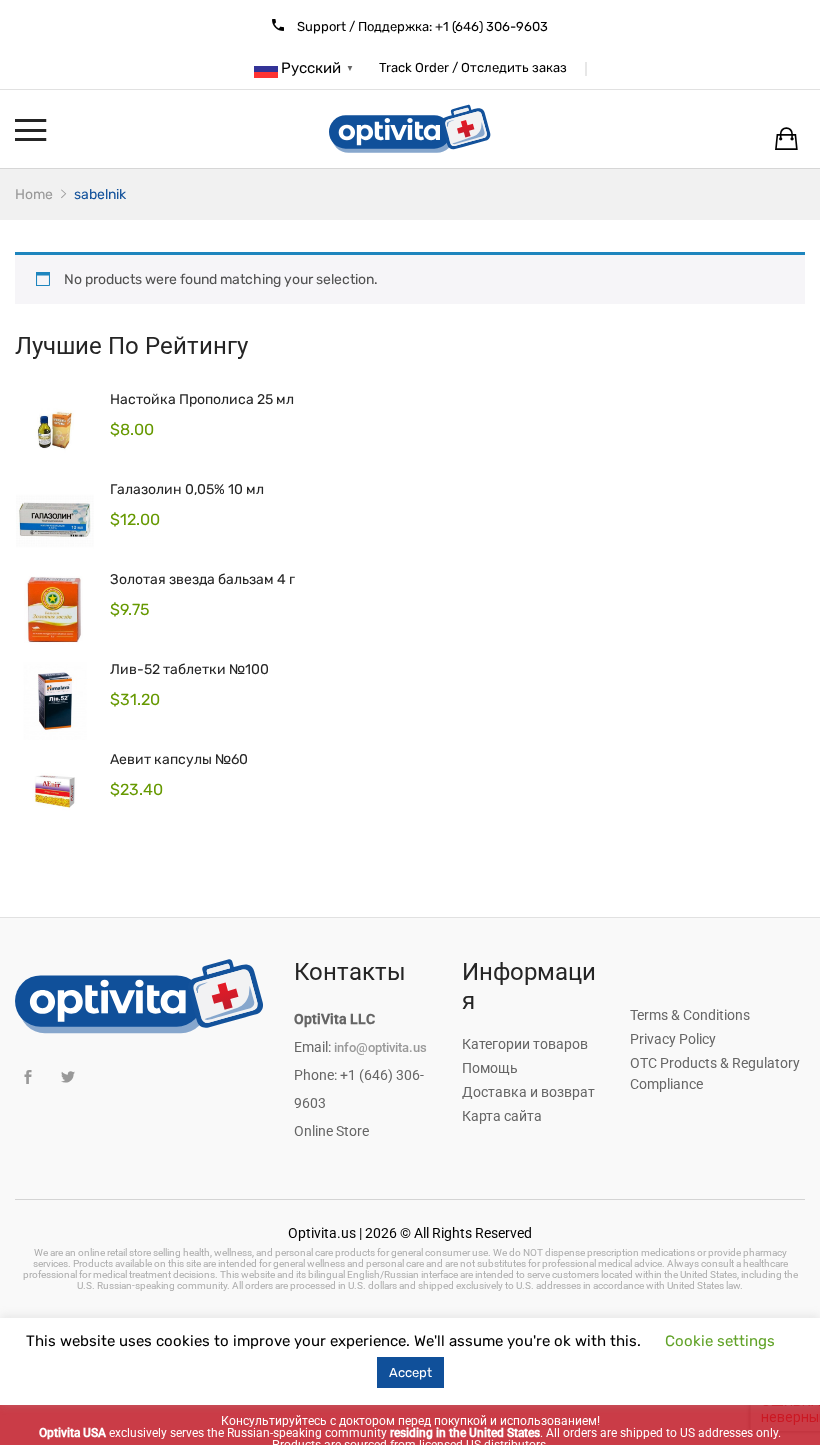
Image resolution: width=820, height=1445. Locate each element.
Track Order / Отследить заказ (473, 67)
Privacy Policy (673, 1039)
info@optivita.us (380, 1047)
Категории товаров (525, 1044)
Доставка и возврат (528, 1092)
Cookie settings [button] (720, 1341)
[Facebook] (27, 1077)
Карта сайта (502, 1116)
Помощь (490, 1068)
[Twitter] (67, 1077)
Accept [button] (410, 1372)
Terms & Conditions (690, 1015)
